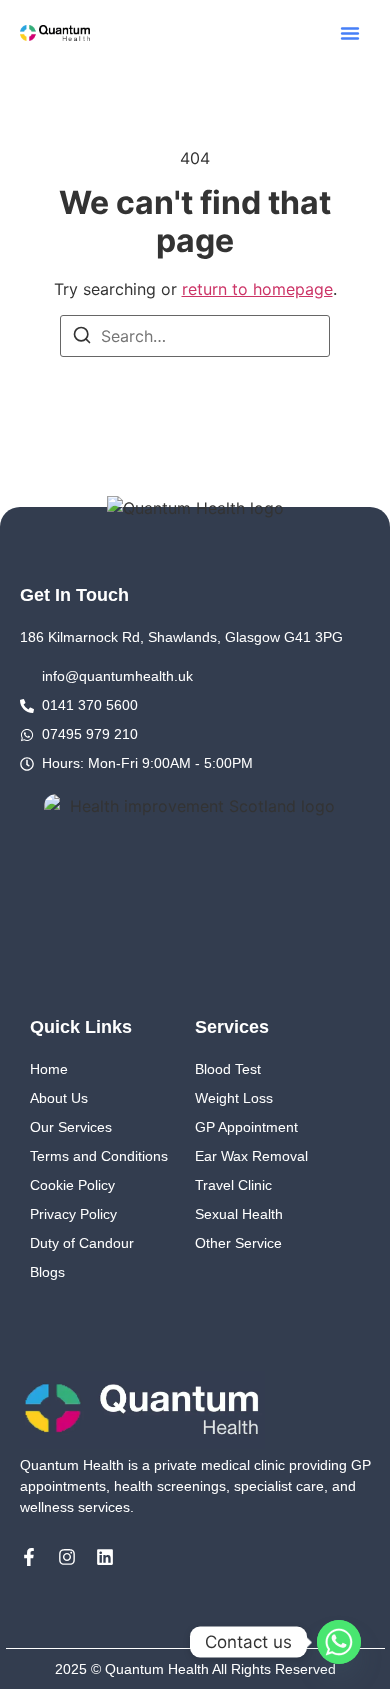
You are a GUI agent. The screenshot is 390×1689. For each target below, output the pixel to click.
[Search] (82, 338)
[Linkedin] (105, 1557)
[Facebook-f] (29, 1557)
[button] (350, 33)
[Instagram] (67, 1557)
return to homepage (257, 289)
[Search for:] (195, 336)
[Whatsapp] (339, 1642)
